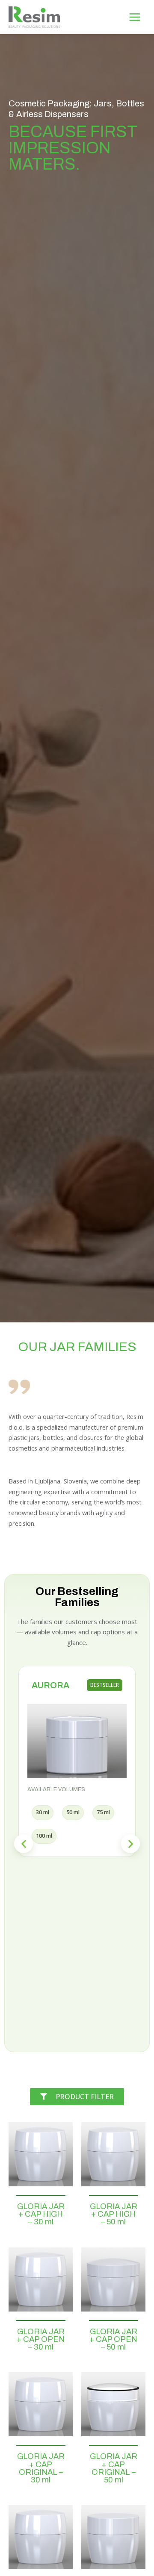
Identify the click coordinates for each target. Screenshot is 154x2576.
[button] (24, 1844)
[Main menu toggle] (135, 17)
